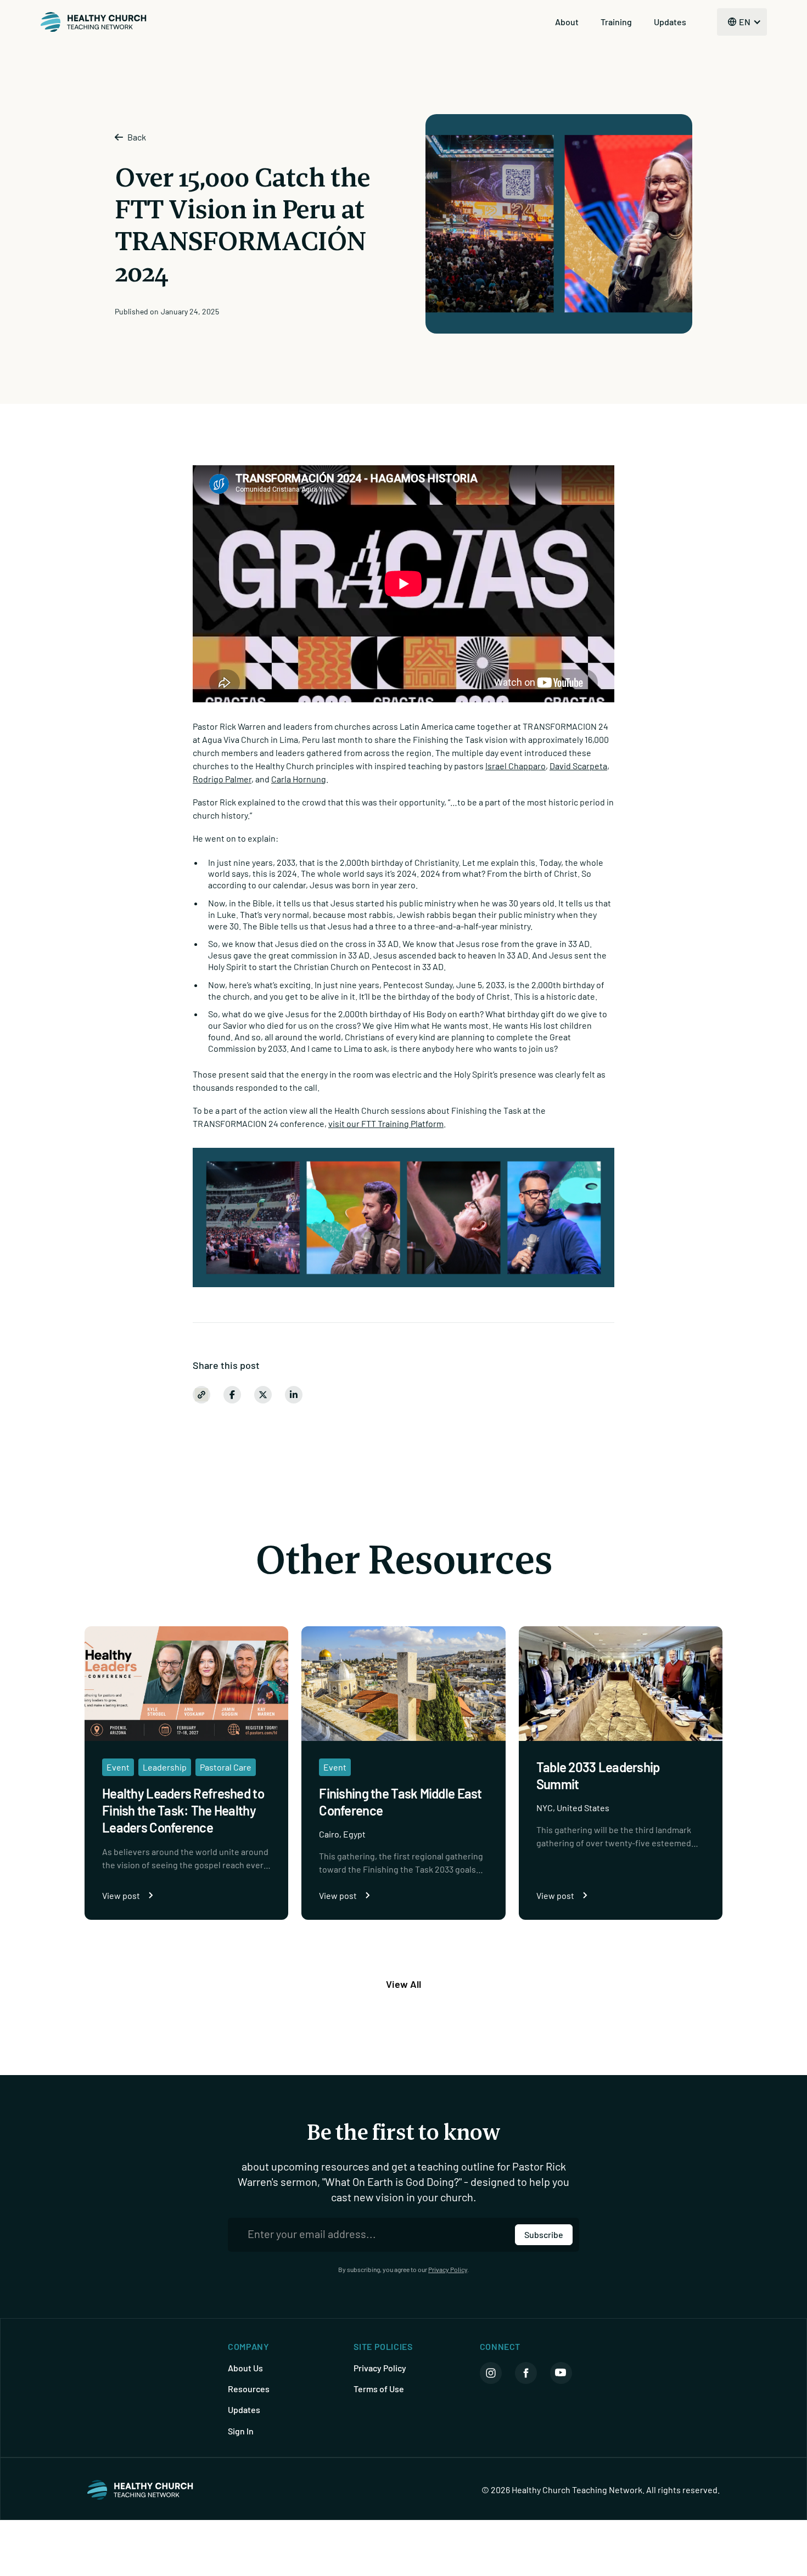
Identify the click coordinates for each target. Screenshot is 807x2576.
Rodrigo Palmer (222, 779)
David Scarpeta (578, 766)
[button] (742, 22)
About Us (245, 2368)
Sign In (241, 2431)
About (567, 22)
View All (403, 1984)
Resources (249, 2389)
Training (616, 22)
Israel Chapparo (515, 766)
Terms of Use (379, 2389)
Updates (670, 22)
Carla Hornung (299, 779)
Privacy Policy (448, 2269)
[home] (94, 22)
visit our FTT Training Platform (386, 1123)
